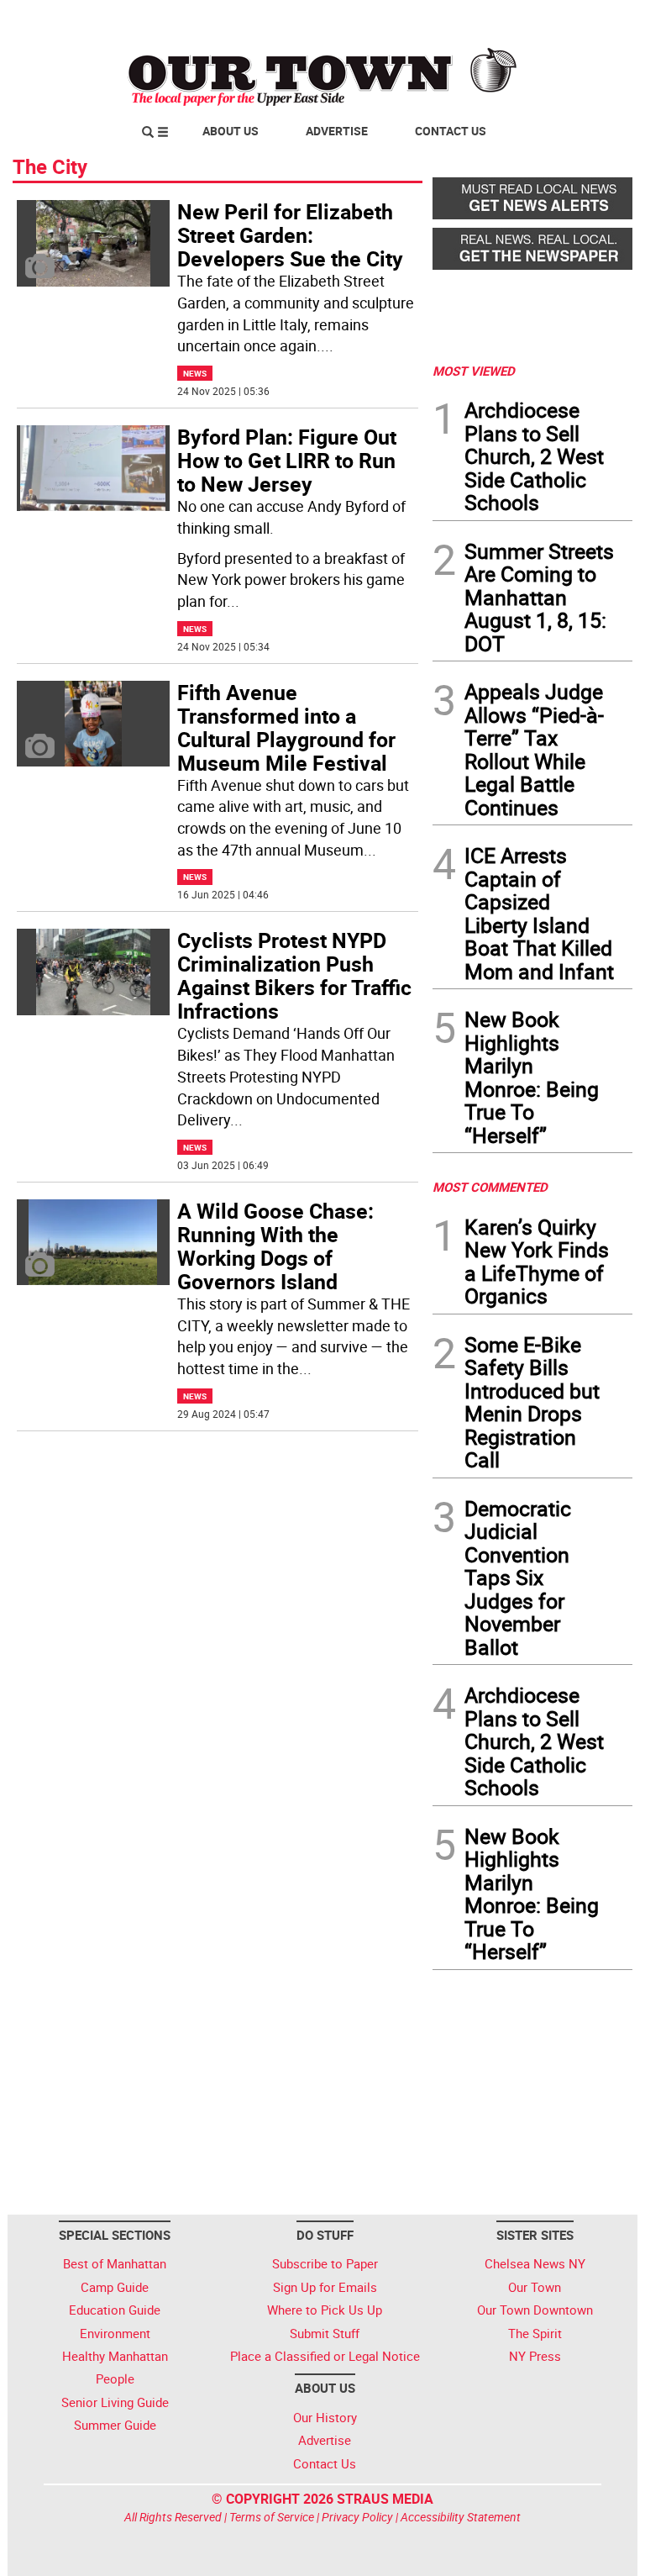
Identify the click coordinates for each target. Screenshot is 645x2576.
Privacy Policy (357, 2517)
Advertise (337, 131)
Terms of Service (272, 2517)
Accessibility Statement (461, 2517)
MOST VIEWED (474, 371)
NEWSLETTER (497, 19)
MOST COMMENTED (490, 1187)
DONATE (592, 19)
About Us (231, 131)
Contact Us (451, 131)
